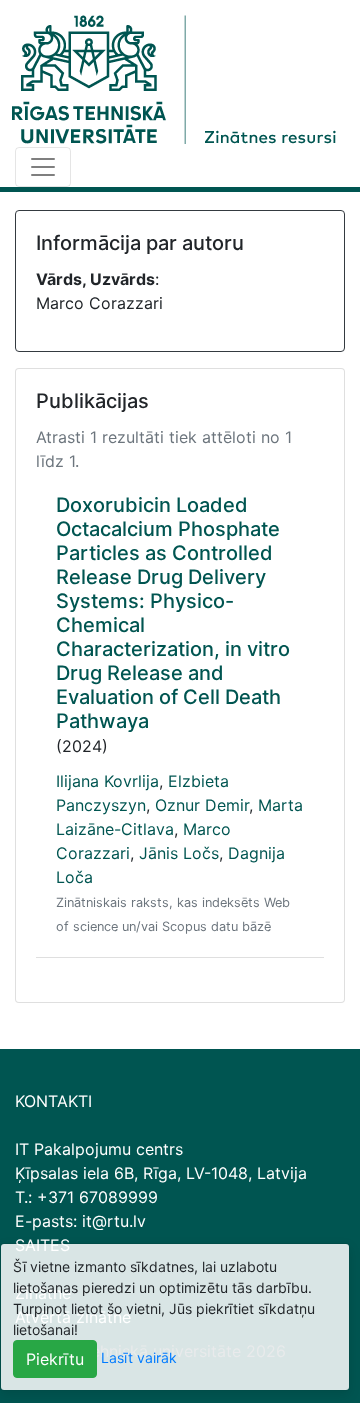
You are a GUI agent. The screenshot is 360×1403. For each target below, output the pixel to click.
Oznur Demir (202, 805)
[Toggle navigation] (43, 167)
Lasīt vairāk (139, 1357)
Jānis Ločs (179, 853)
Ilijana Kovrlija (107, 781)
